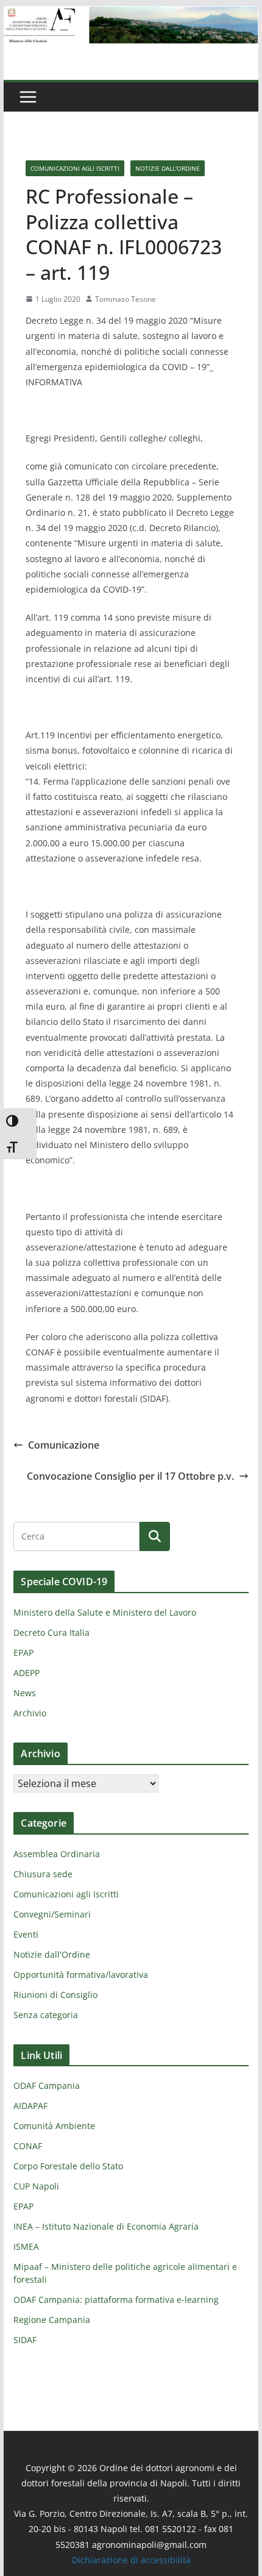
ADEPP (27, 1673)
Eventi (26, 1934)
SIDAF (25, 2340)
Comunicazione (64, 1445)
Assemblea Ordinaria (57, 1854)
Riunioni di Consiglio (55, 1995)
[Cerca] (155, 1536)
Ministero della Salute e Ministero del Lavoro (105, 1612)
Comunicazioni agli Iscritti (75, 168)
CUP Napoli (36, 2186)
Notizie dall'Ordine (168, 168)
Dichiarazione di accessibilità (131, 2560)
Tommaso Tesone (126, 299)
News (25, 1693)
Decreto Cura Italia (51, 1632)
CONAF (28, 2146)
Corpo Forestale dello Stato (68, 2166)
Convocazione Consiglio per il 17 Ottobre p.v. (130, 1476)
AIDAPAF (30, 2106)
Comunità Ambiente (54, 2126)
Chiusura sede (43, 1874)
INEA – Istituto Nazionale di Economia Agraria (106, 2226)
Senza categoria (46, 2015)
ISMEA (26, 2246)
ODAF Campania (47, 2085)
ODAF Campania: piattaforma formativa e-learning (116, 2299)
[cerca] (76, 1536)
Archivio (30, 1713)
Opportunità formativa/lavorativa (81, 1975)
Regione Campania (52, 2320)
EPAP (23, 1653)
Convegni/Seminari (52, 1914)
